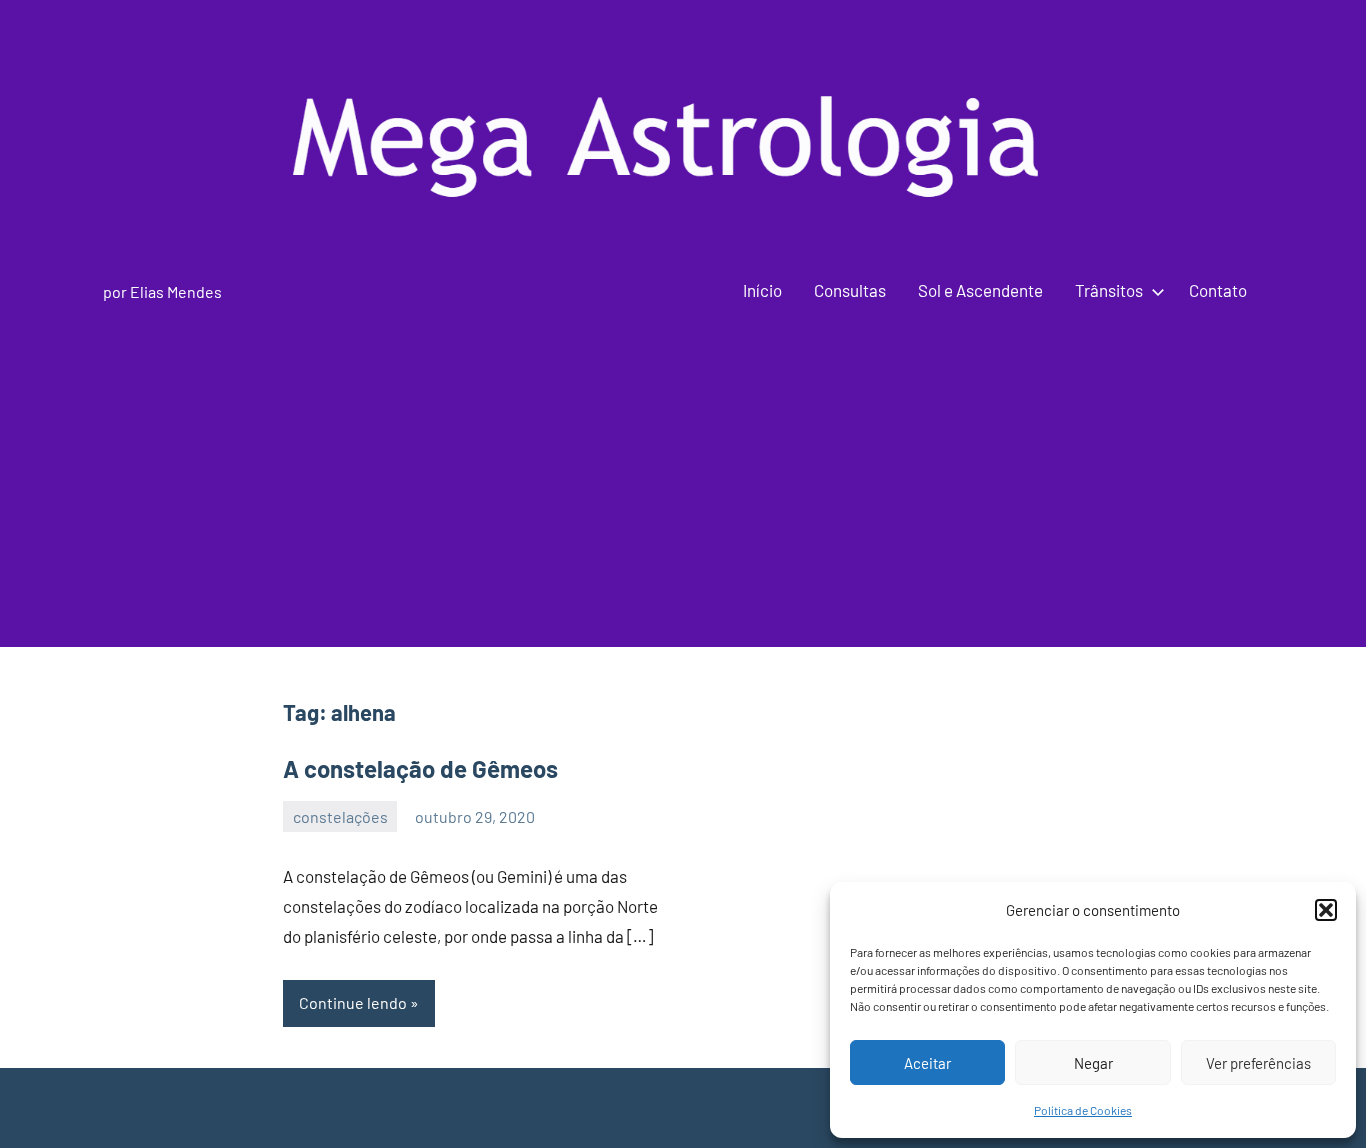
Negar (1093, 1063)
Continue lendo (353, 1002)
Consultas (850, 290)
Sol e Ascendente (980, 290)
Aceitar (927, 1063)
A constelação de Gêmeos (420, 768)
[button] (1326, 910)
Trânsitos (1109, 290)
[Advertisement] (683, 507)
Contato (1218, 290)
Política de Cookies (1083, 1110)
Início (762, 290)
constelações (340, 816)
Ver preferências (1258, 1063)
